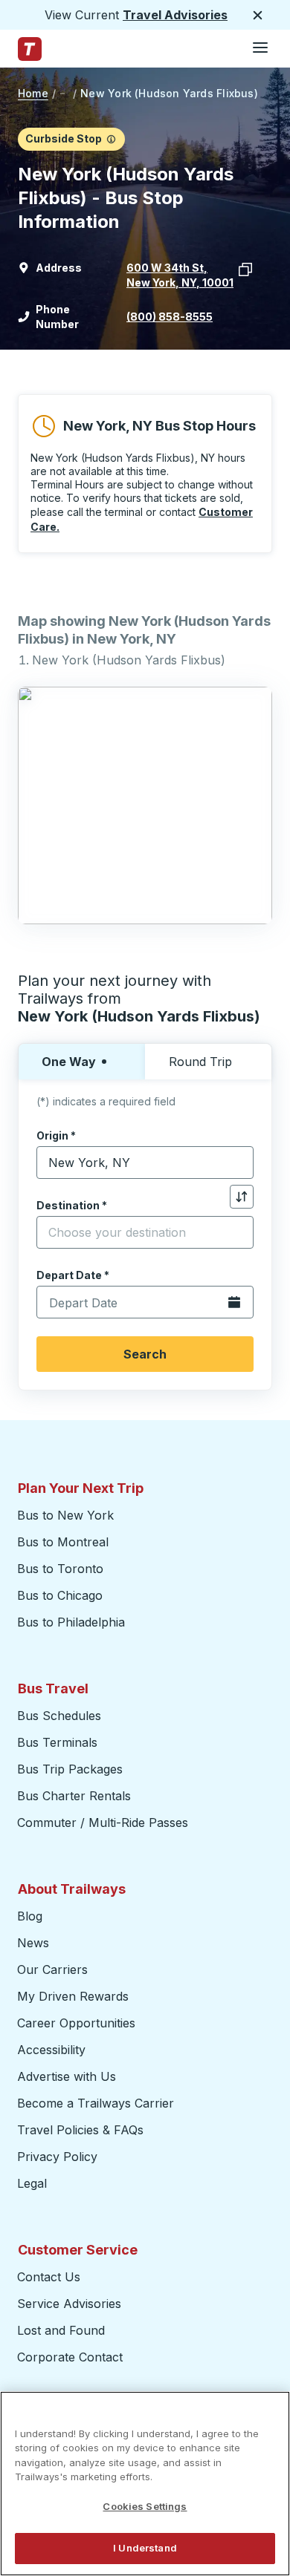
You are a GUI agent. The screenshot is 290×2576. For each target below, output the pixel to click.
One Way (69, 1062)
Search (145, 1354)
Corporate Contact (70, 2357)
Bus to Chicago (60, 1595)
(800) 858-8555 (170, 317)
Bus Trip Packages (70, 1769)
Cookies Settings (145, 2506)
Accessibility (51, 2050)
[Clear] (237, 1163)
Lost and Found (61, 2330)
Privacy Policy (57, 2157)
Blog (30, 1916)
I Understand (145, 2548)
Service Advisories (69, 2304)
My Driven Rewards (73, 1996)
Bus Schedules (59, 1716)
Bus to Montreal (63, 1542)
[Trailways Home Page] (30, 49)
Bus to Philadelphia (71, 1622)
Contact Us (49, 2277)
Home (33, 93)
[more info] (111, 139)
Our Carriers (52, 1969)
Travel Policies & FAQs (80, 2130)
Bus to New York (65, 1515)
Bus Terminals (57, 1742)
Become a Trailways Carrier (98, 2103)
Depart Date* (73, 1275)
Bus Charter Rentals (74, 1796)
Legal (32, 2183)
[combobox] (145, 1163)
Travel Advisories (175, 15)
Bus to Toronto (60, 1569)
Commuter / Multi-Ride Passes (103, 1823)
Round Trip (200, 1062)
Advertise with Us (67, 2076)
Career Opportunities (76, 2023)
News (33, 1943)
